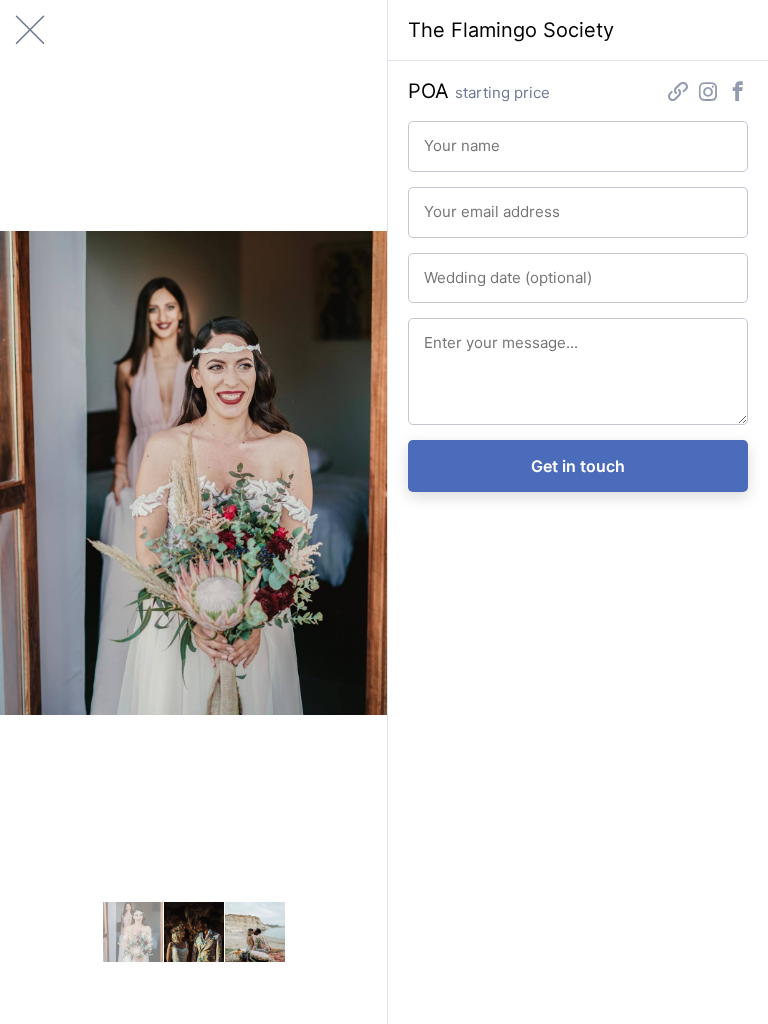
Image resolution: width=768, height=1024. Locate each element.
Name (436, 135)
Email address (454, 201)
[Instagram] (708, 94)
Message (443, 332)
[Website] (678, 94)
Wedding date (454, 267)
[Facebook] (738, 94)
